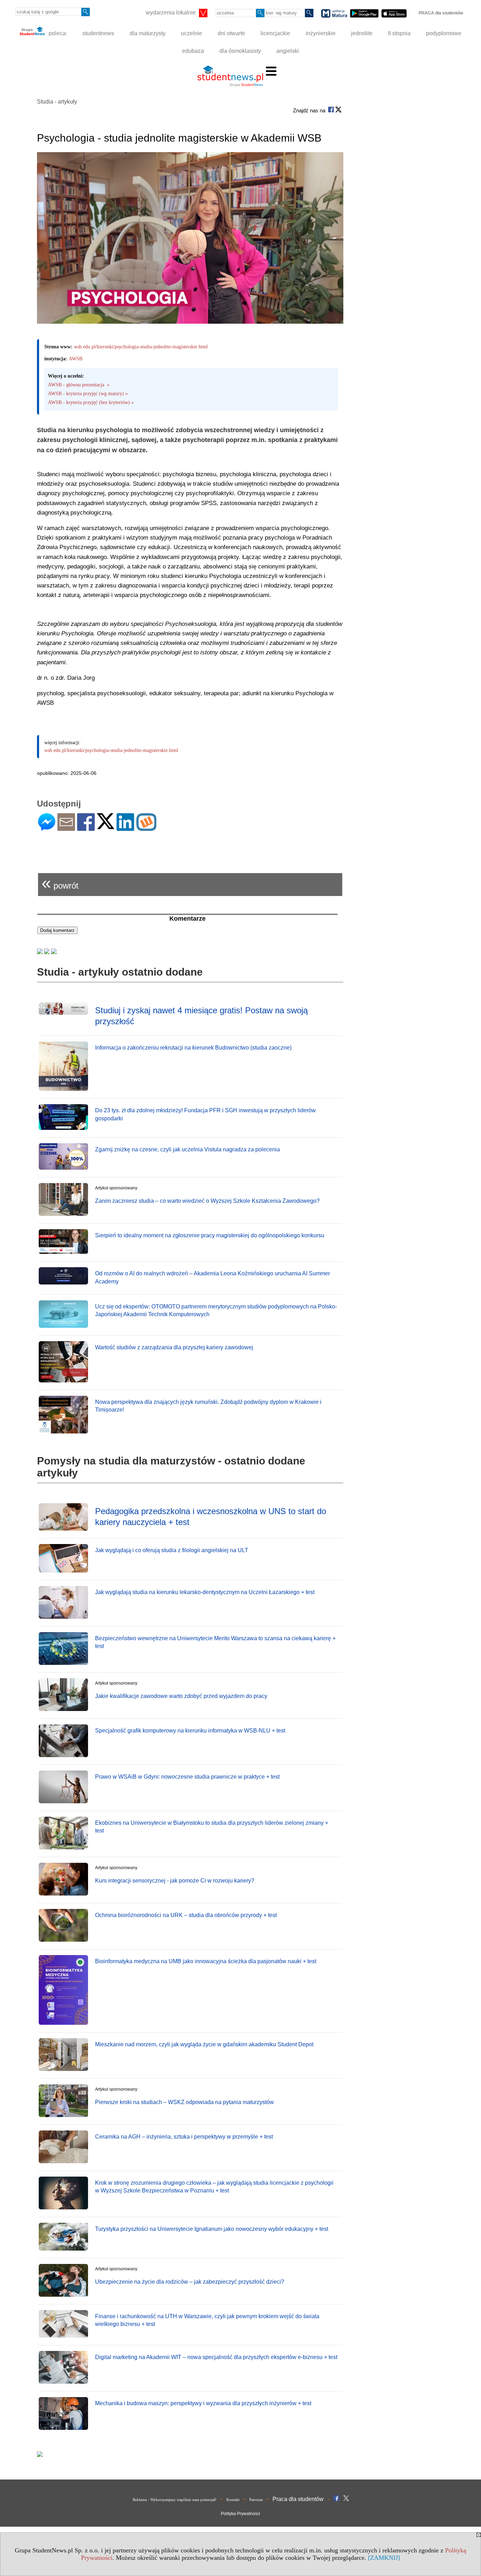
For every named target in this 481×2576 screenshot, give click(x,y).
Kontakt (233, 2500)
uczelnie (192, 33)
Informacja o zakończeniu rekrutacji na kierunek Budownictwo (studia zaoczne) (193, 1048)
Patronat (256, 2500)
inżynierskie (321, 33)
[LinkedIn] (125, 828)
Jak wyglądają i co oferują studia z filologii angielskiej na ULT (172, 1550)
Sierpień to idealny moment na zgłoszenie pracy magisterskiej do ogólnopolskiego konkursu (210, 1235)
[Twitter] (106, 826)
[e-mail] (66, 828)
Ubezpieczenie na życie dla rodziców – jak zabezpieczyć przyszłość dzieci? (190, 2282)
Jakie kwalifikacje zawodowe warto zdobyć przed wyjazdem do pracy (181, 1696)
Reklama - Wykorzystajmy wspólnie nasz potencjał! (175, 2500)
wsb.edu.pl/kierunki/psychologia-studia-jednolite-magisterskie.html (141, 347)
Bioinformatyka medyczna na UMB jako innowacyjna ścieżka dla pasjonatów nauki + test (206, 1961)
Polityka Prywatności (241, 2514)
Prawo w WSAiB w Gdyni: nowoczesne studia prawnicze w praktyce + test (187, 1777)
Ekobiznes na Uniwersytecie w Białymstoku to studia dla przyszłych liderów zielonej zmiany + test (212, 1827)
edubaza (193, 51)
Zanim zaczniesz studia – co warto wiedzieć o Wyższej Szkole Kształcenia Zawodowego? (207, 1201)
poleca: (57, 33)
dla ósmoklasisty (240, 51)
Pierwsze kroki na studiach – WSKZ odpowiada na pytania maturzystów (185, 2102)
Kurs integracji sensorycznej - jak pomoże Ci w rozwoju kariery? (175, 1881)
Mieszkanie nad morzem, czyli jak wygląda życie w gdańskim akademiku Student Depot (204, 2044)
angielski (288, 51)
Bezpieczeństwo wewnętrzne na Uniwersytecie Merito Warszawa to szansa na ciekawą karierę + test (215, 1642)
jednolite (362, 33)
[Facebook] (86, 828)
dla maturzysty (148, 33)
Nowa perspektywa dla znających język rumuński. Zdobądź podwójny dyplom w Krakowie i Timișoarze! (208, 1406)
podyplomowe (444, 33)
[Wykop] (146, 828)
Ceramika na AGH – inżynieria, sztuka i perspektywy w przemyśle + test (184, 2137)
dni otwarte (231, 33)
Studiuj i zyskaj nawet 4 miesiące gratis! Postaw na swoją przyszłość (201, 1016)
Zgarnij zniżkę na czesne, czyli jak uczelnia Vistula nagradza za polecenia (188, 1149)
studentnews (98, 33)
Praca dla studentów (298, 2499)
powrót (60, 883)
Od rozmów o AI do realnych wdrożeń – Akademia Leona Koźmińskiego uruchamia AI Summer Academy (213, 1277)
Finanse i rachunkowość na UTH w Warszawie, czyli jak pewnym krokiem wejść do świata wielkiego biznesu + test (207, 2320)
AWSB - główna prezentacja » (79, 385)
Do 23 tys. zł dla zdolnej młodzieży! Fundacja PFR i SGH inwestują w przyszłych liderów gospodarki (205, 1114)
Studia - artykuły (57, 102)
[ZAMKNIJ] (384, 2558)
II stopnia (399, 33)
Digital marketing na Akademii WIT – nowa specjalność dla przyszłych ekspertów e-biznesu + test (216, 2357)
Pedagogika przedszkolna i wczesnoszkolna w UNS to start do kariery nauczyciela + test (211, 1517)
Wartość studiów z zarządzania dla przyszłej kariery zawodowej (174, 1347)
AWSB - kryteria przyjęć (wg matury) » (88, 394)
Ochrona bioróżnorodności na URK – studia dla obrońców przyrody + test (186, 1915)
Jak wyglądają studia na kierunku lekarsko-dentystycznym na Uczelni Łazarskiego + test (205, 1592)
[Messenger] (47, 828)
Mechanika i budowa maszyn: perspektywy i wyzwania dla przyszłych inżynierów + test (203, 2403)
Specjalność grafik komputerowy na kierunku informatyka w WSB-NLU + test (190, 1731)
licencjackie (275, 33)
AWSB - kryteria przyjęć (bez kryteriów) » (91, 402)
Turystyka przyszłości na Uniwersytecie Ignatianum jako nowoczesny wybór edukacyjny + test (212, 2229)
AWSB (76, 359)
